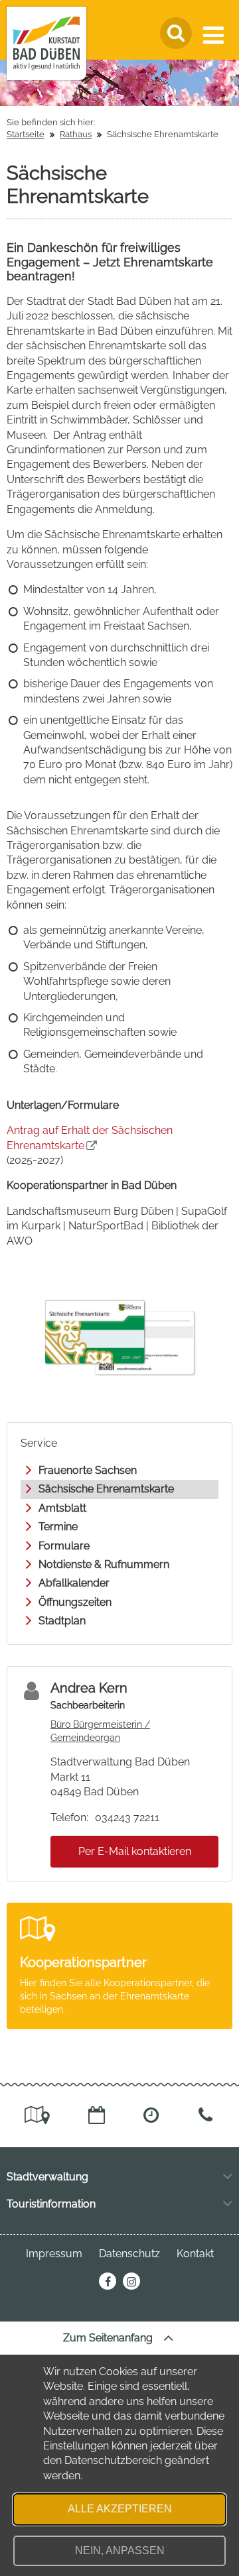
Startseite (26, 134)
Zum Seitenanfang (109, 2338)
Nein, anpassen (120, 2550)
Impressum (54, 2254)
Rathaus (76, 134)
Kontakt (195, 2254)
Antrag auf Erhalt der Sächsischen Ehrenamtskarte (90, 1138)
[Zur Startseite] (46, 43)
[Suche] (176, 33)
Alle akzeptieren (120, 2509)
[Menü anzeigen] (216, 35)
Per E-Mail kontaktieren (135, 1851)
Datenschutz (129, 2254)
